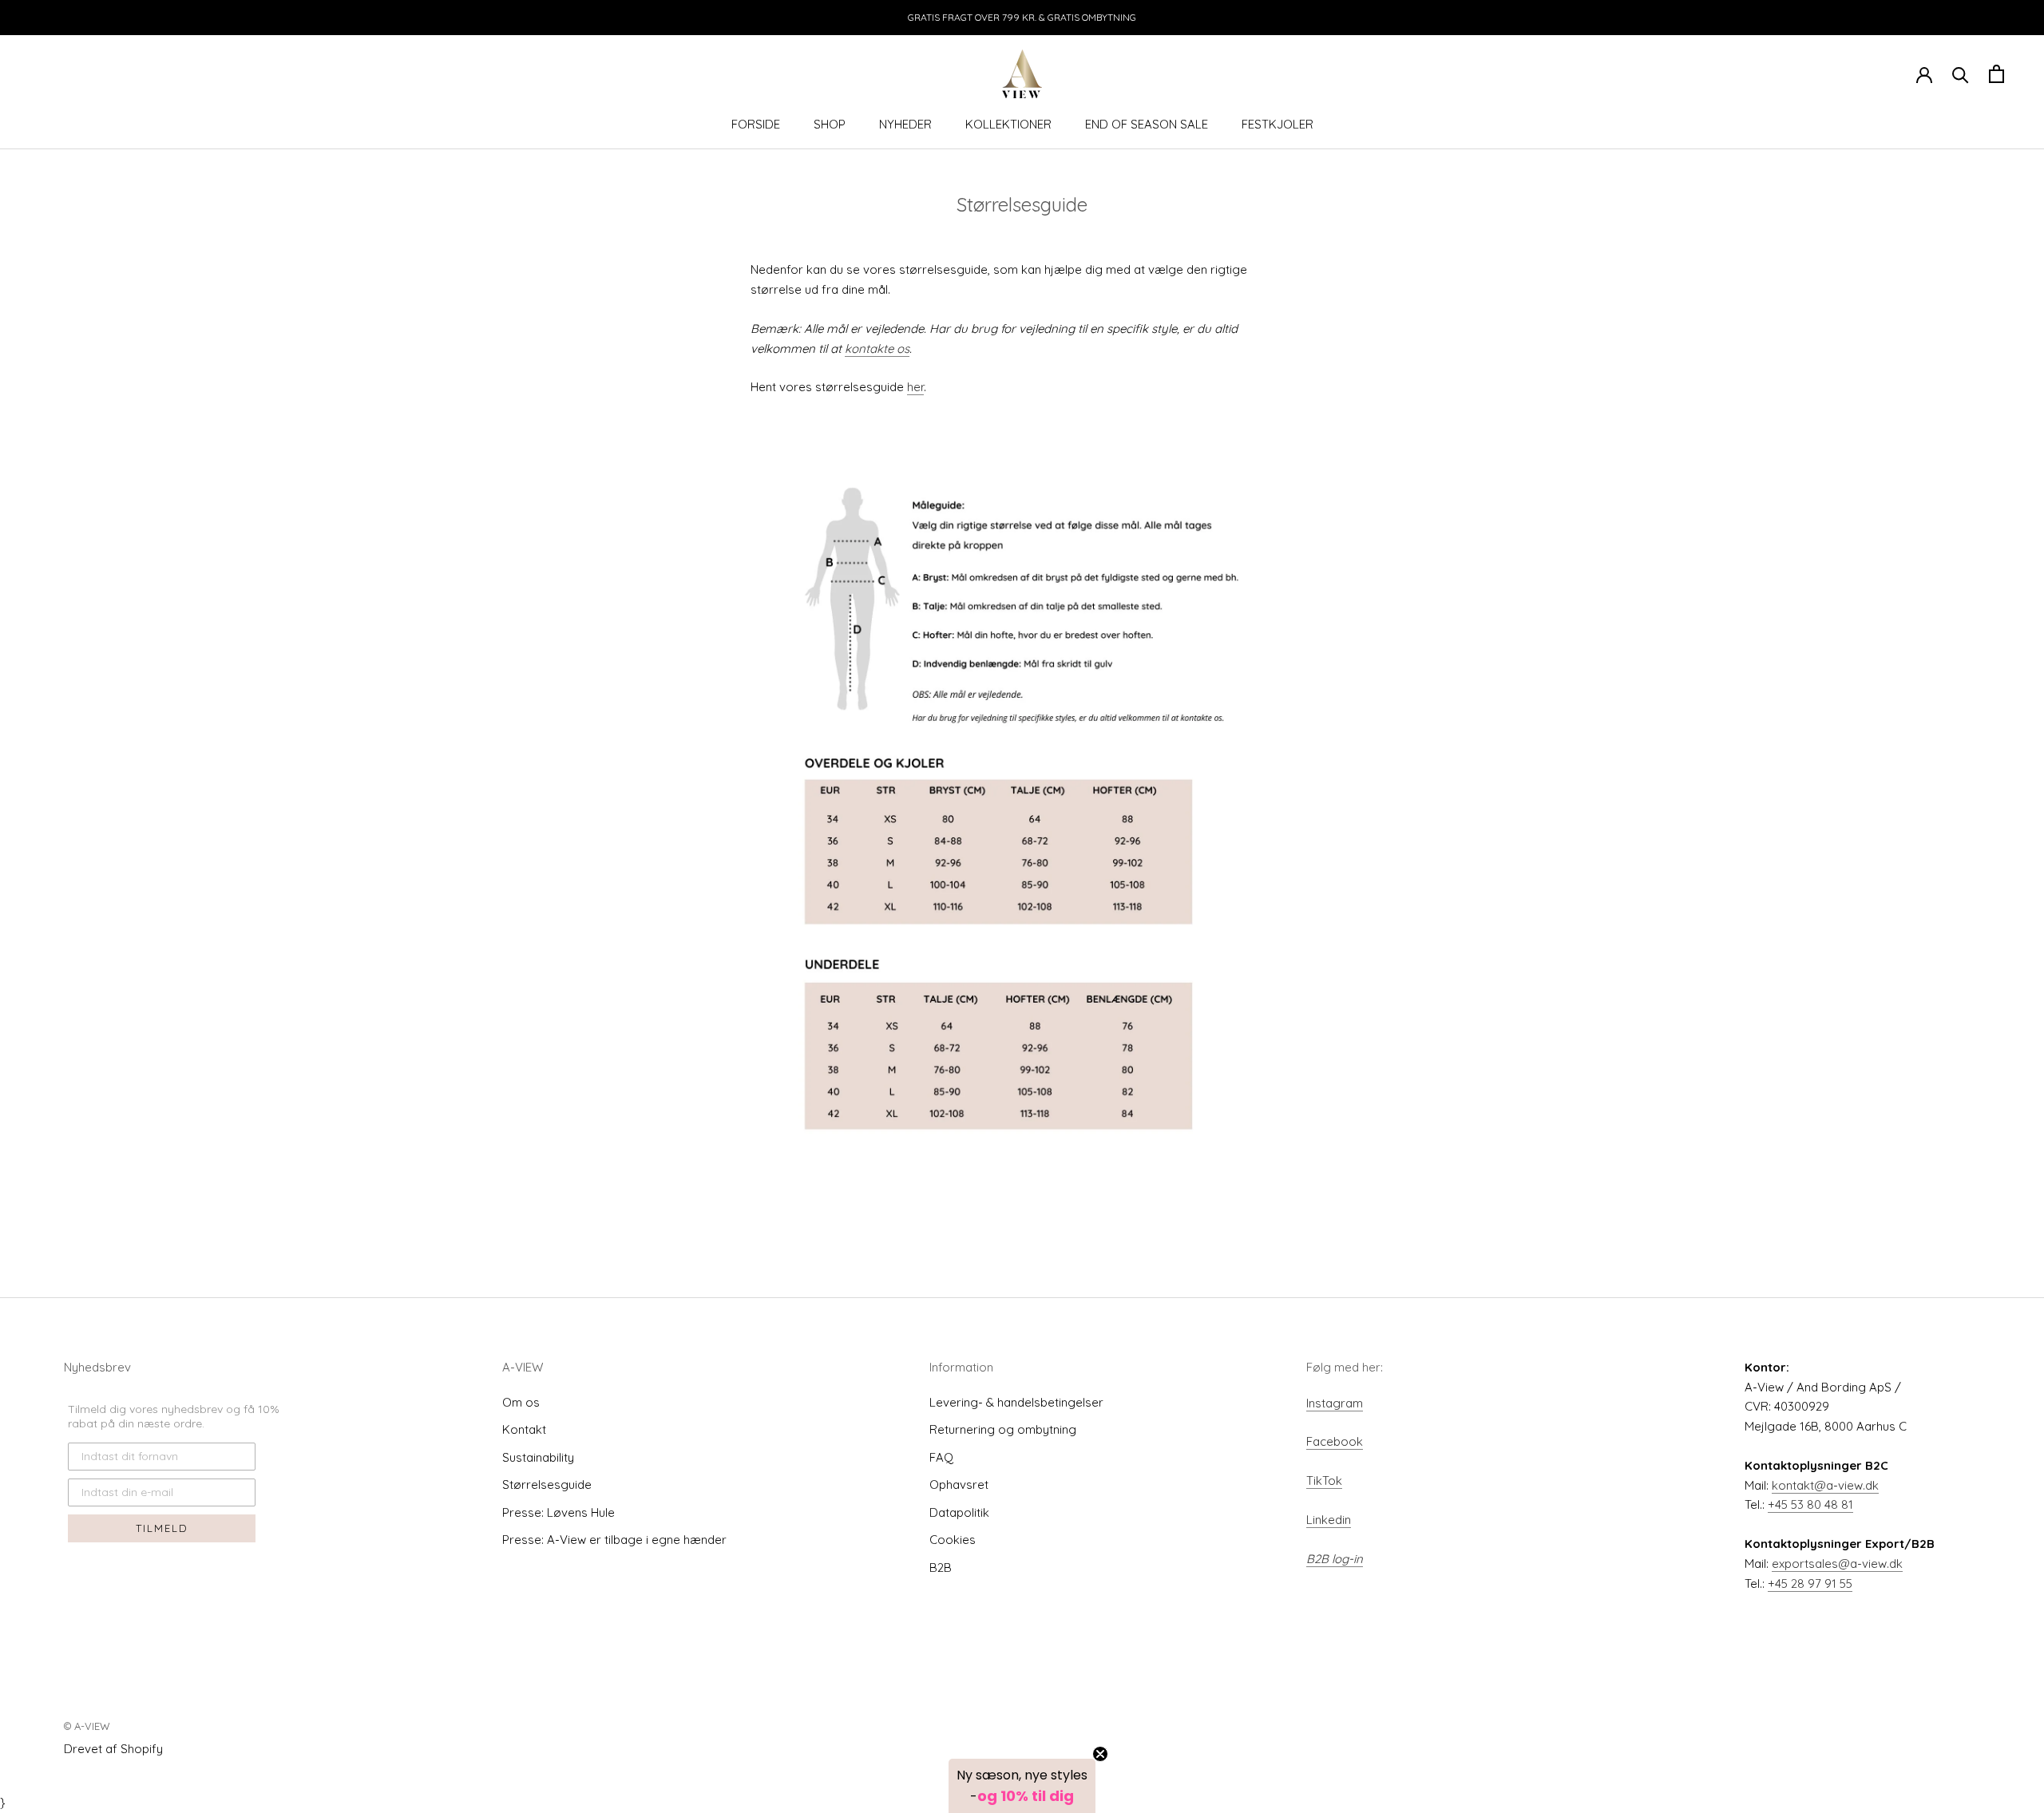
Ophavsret (959, 1484)
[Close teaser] (1100, 1754)
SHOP (830, 124)
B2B (941, 1568)
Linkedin (1329, 1520)
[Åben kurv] (1996, 74)
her (915, 387)
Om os (521, 1402)
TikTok (1324, 1480)
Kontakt (524, 1429)
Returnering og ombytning (1003, 1429)
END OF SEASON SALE (1147, 124)
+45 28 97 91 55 (1810, 1583)
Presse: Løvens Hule (559, 1512)
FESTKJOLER (1277, 124)
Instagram (1335, 1403)
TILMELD (162, 1528)
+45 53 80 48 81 (1810, 1504)
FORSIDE (756, 124)
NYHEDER (905, 124)
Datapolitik (959, 1512)
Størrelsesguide (547, 1484)
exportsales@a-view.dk (1837, 1564)
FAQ (941, 1457)
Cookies (953, 1540)
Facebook (1335, 1441)
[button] (1022, 1786)
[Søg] (1961, 74)
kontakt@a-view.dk (1825, 1485)
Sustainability (538, 1457)
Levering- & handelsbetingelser (1016, 1402)
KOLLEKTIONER (1008, 124)
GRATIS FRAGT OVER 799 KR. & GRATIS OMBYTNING (1022, 17)
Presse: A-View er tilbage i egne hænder (614, 1540)
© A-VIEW (87, 1726)
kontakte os (877, 348)
